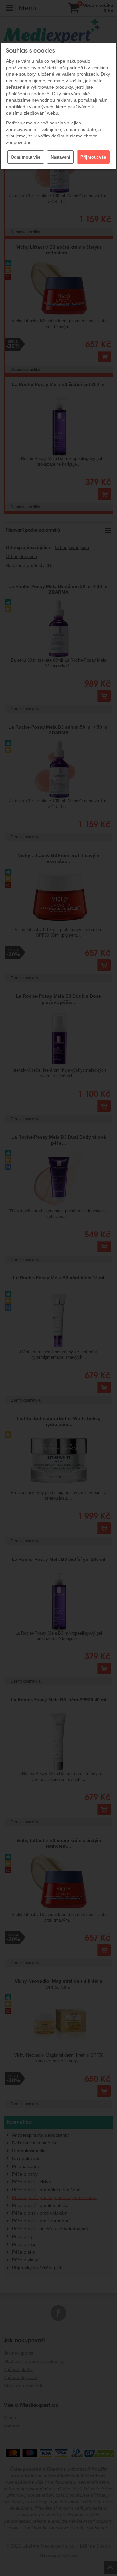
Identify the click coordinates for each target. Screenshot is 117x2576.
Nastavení (60, 157)
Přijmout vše (93, 157)
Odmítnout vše (26, 157)
